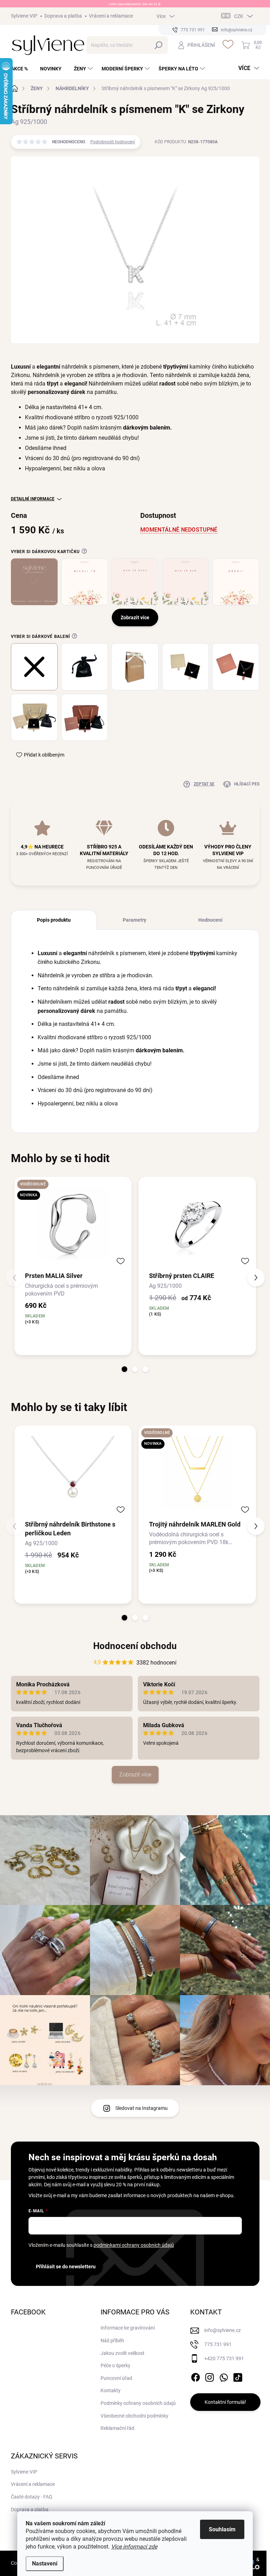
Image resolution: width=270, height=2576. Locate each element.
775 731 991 (218, 2344)
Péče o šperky (115, 2365)
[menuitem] (22, 69)
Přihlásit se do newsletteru (66, 2267)
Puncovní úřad (116, 2378)
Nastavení (45, 2564)
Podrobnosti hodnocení (113, 142)
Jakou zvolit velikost (123, 2353)
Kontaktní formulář (225, 2402)
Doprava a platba (63, 16)
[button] (124, 1369)
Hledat (159, 45)
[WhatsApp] (224, 2376)
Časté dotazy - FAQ (32, 2497)
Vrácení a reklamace (111, 16)
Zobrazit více (135, 1775)
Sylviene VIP (24, 16)
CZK (239, 16)
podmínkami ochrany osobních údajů (134, 2245)
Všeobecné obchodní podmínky (134, 2416)
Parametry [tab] (134, 920)
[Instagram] (210, 2376)
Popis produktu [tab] (54, 920)
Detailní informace (33, 499)
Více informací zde (134, 2547)
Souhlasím (222, 2529)
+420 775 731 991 (224, 2358)
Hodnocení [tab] (210, 920)
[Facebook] (195, 2376)
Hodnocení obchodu (135, 1646)
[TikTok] (238, 2376)
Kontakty (111, 2390)
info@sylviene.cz (223, 2330)
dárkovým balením (147, 428)
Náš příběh (112, 2340)
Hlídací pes (247, 784)
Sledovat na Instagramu (142, 2108)
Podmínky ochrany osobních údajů (138, 2403)
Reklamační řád (117, 2428)
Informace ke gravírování (128, 2328)
